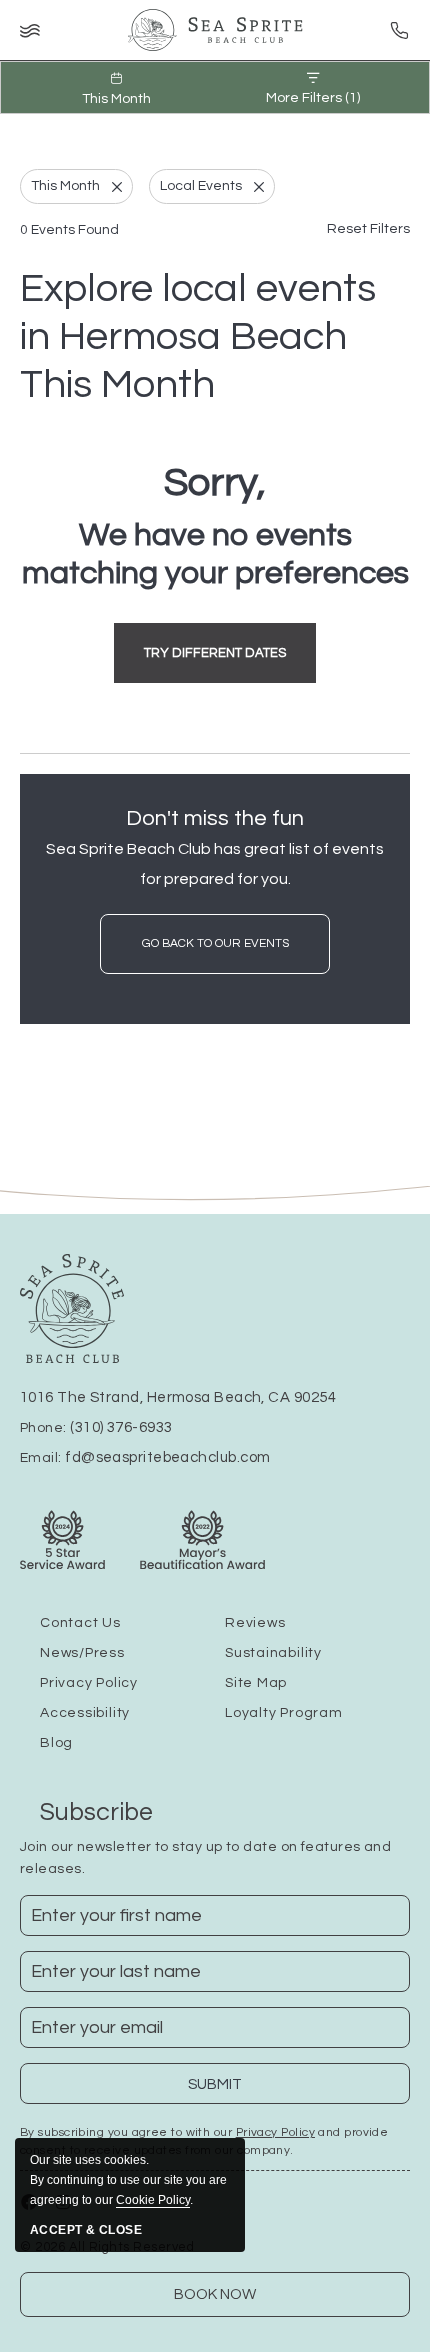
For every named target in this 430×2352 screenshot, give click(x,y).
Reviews (255, 1623)
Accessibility (85, 1713)
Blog (56, 1743)
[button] (215, 653)
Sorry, (215, 482)
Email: (145, 1458)
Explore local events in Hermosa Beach (198, 336)
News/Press (82, 1653)
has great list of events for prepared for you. (215, 864)
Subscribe (96, 1812)
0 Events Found (69, 230)
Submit (228, 2090)
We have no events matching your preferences (215, 554)
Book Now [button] (215, 2294)
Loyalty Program (284, 1713)
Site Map (256, 1683)
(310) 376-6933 (121, 1427)
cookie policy (153, 2200)
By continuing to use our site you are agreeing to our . (128, 2180)
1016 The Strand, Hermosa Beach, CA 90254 (178, 1397)
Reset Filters (368, 229)
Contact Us (80, 1623)
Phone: (96, 1428)
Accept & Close (86, 2230)
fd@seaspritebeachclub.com (167, 1457)
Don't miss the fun (215, 818)
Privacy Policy (89, 1683)
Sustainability (273, 1653)
